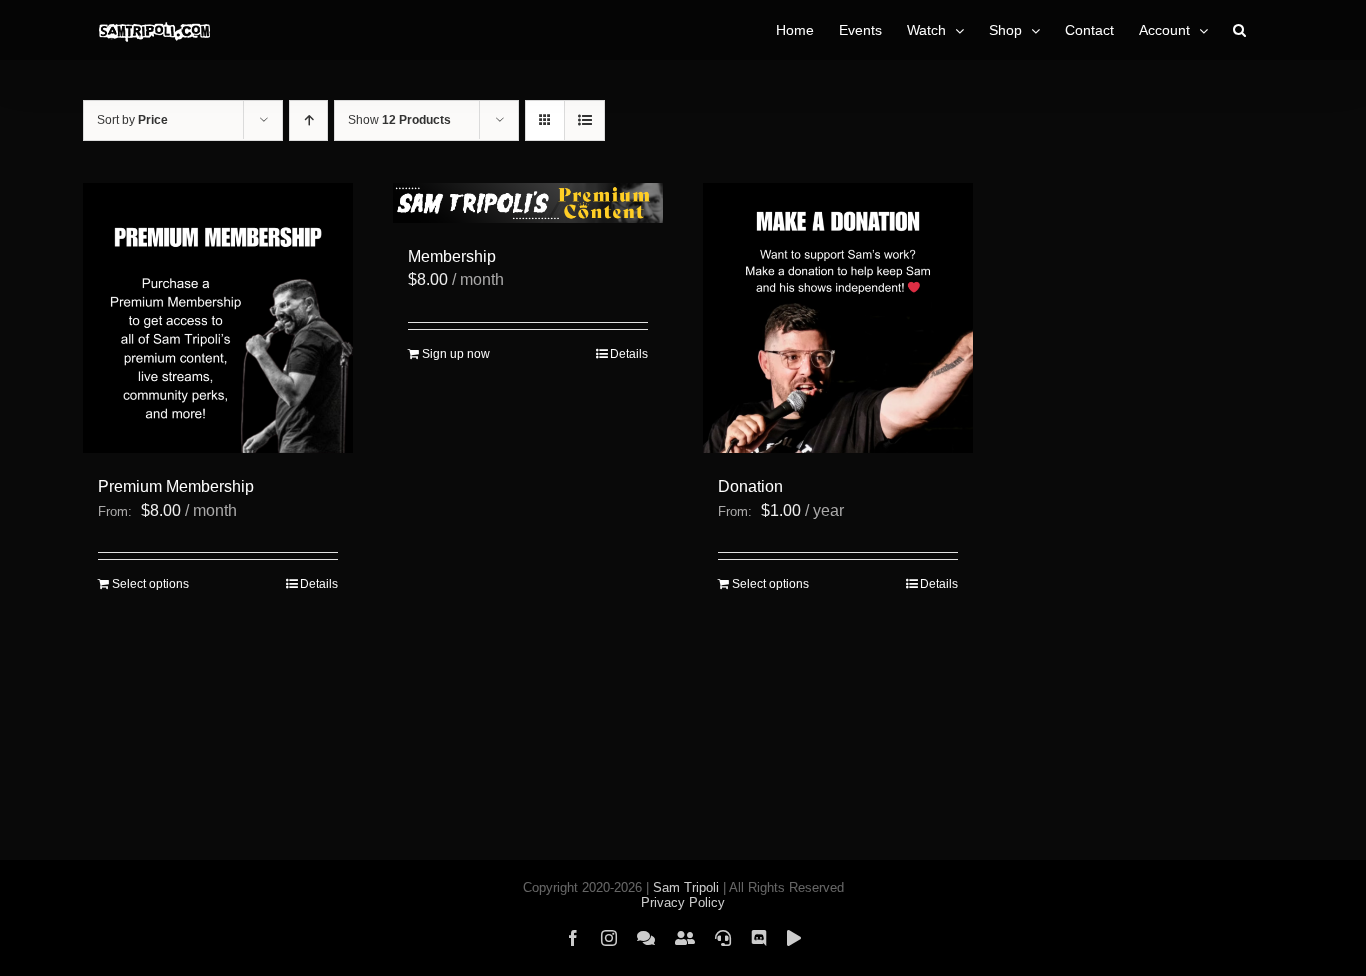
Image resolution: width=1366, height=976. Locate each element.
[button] (1239, 30)
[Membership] (528, 203)
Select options (150, 584)
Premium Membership (176, 486)
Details (319, 584)
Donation (750, 486)
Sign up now (456, 354)
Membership (452, 256)
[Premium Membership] (218, 318)
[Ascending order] (308, 120)
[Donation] (838, 318)
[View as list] (584, 120)
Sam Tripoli (686, 887)
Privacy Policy (683, 902)
